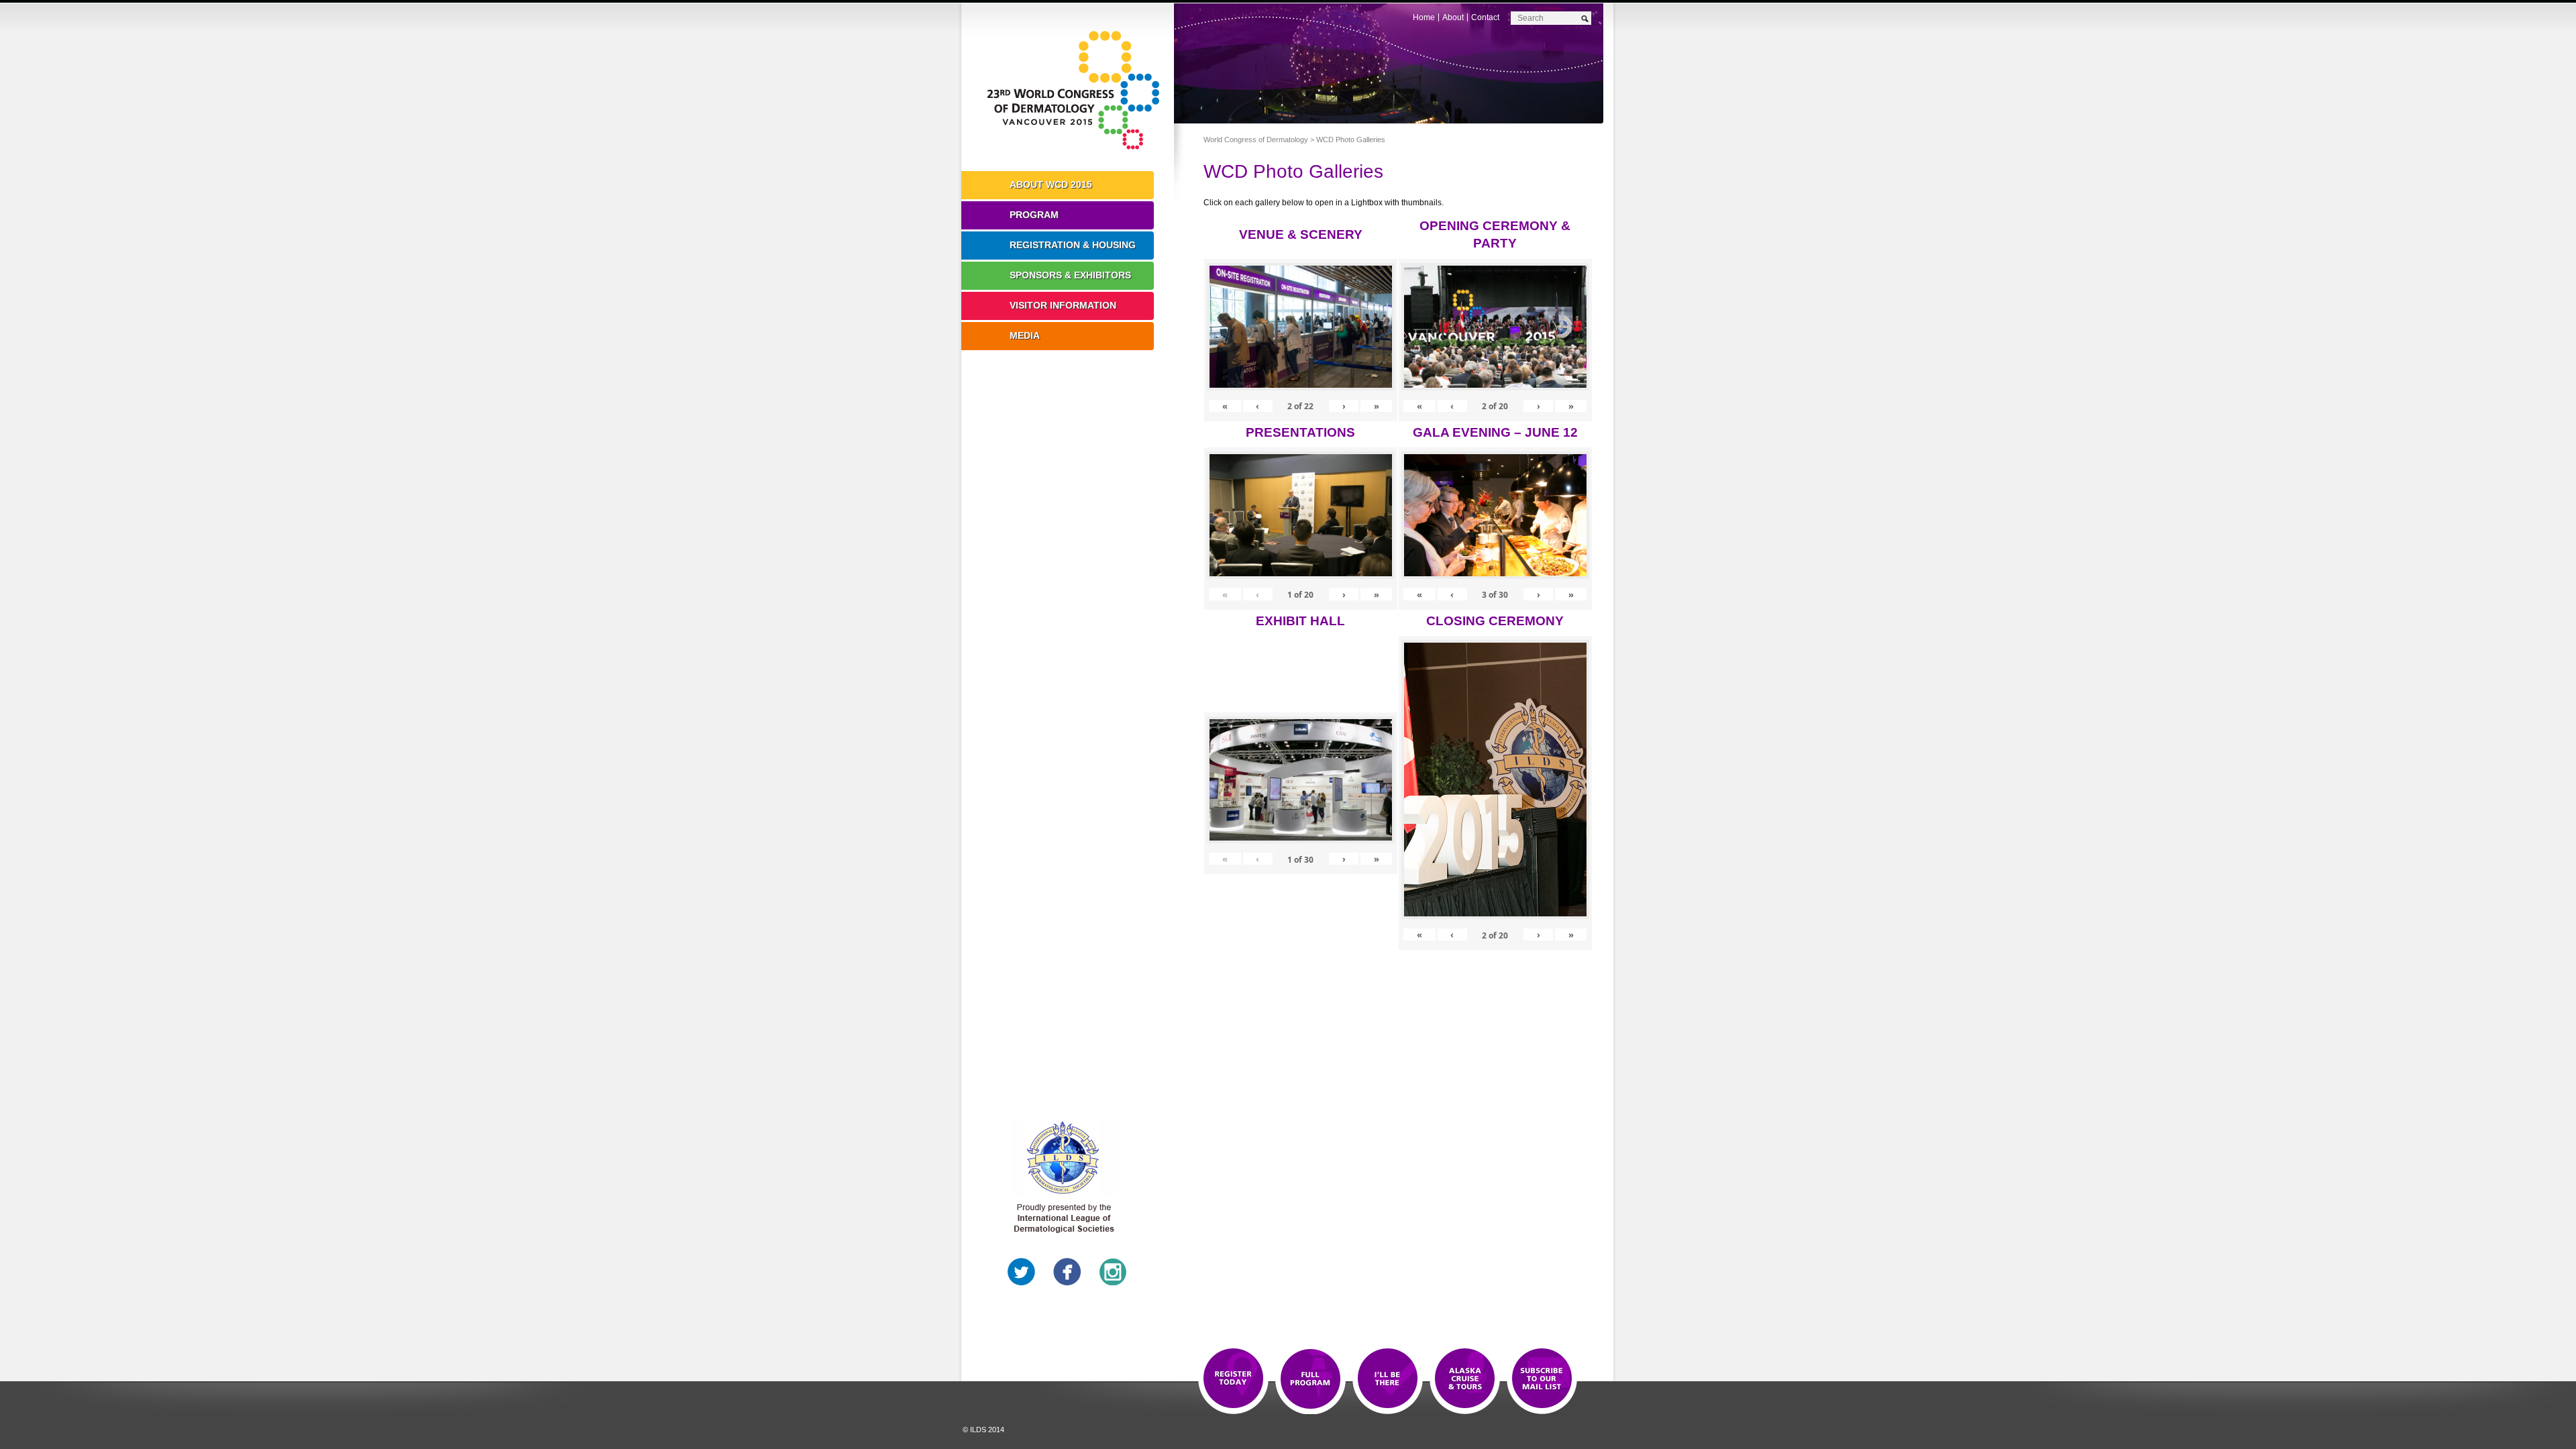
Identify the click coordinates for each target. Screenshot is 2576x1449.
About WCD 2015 (1051, 184)
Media (1025, 335)
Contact (1485, 17)
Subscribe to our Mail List (1542, 1379)
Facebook (1067, 1272)
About (1453, 17)
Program (1034, 215)
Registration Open (1233, 1379)
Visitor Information (1063, 305)
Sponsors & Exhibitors (1070, 275)
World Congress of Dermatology (1077, 91)
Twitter (1022, 1272)
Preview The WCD (1465, 1379)
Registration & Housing (1073, 245)
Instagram (1113, 1272)
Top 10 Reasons (1310, 1379)
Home (1424, 17)
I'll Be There (1388, 1379)
